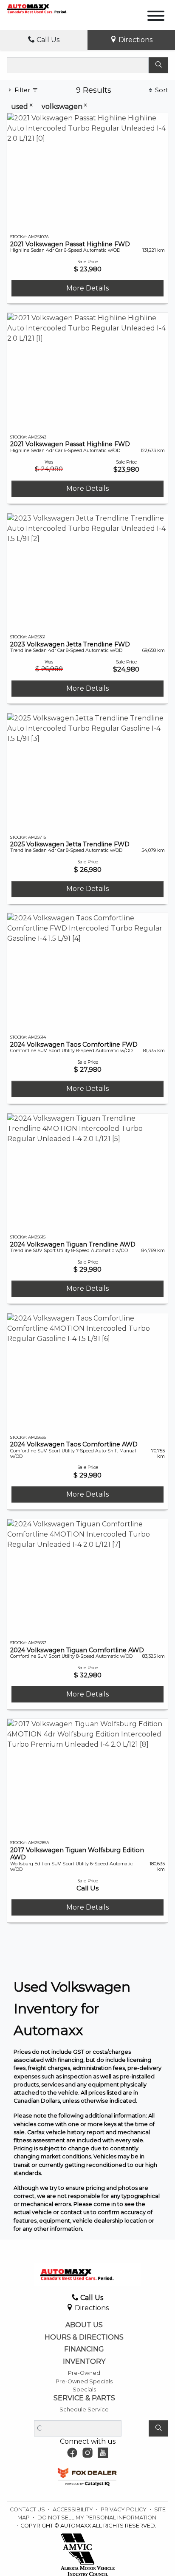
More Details (87, 288)
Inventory (84, 2362)
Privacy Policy (124, 2509)
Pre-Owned (84, 2373)
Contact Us (28, 2509)
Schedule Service (84, 2409)
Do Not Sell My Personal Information (97, 2518)
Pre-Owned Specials (84, 2381)
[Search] (158, 65)
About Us (84, 2325)
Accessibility (73, 2509)
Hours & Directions (84, 2337)
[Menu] (156, 17)
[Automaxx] (46, 8)
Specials (84, 2390)
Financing (84, 2349)
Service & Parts (84, 2398)
